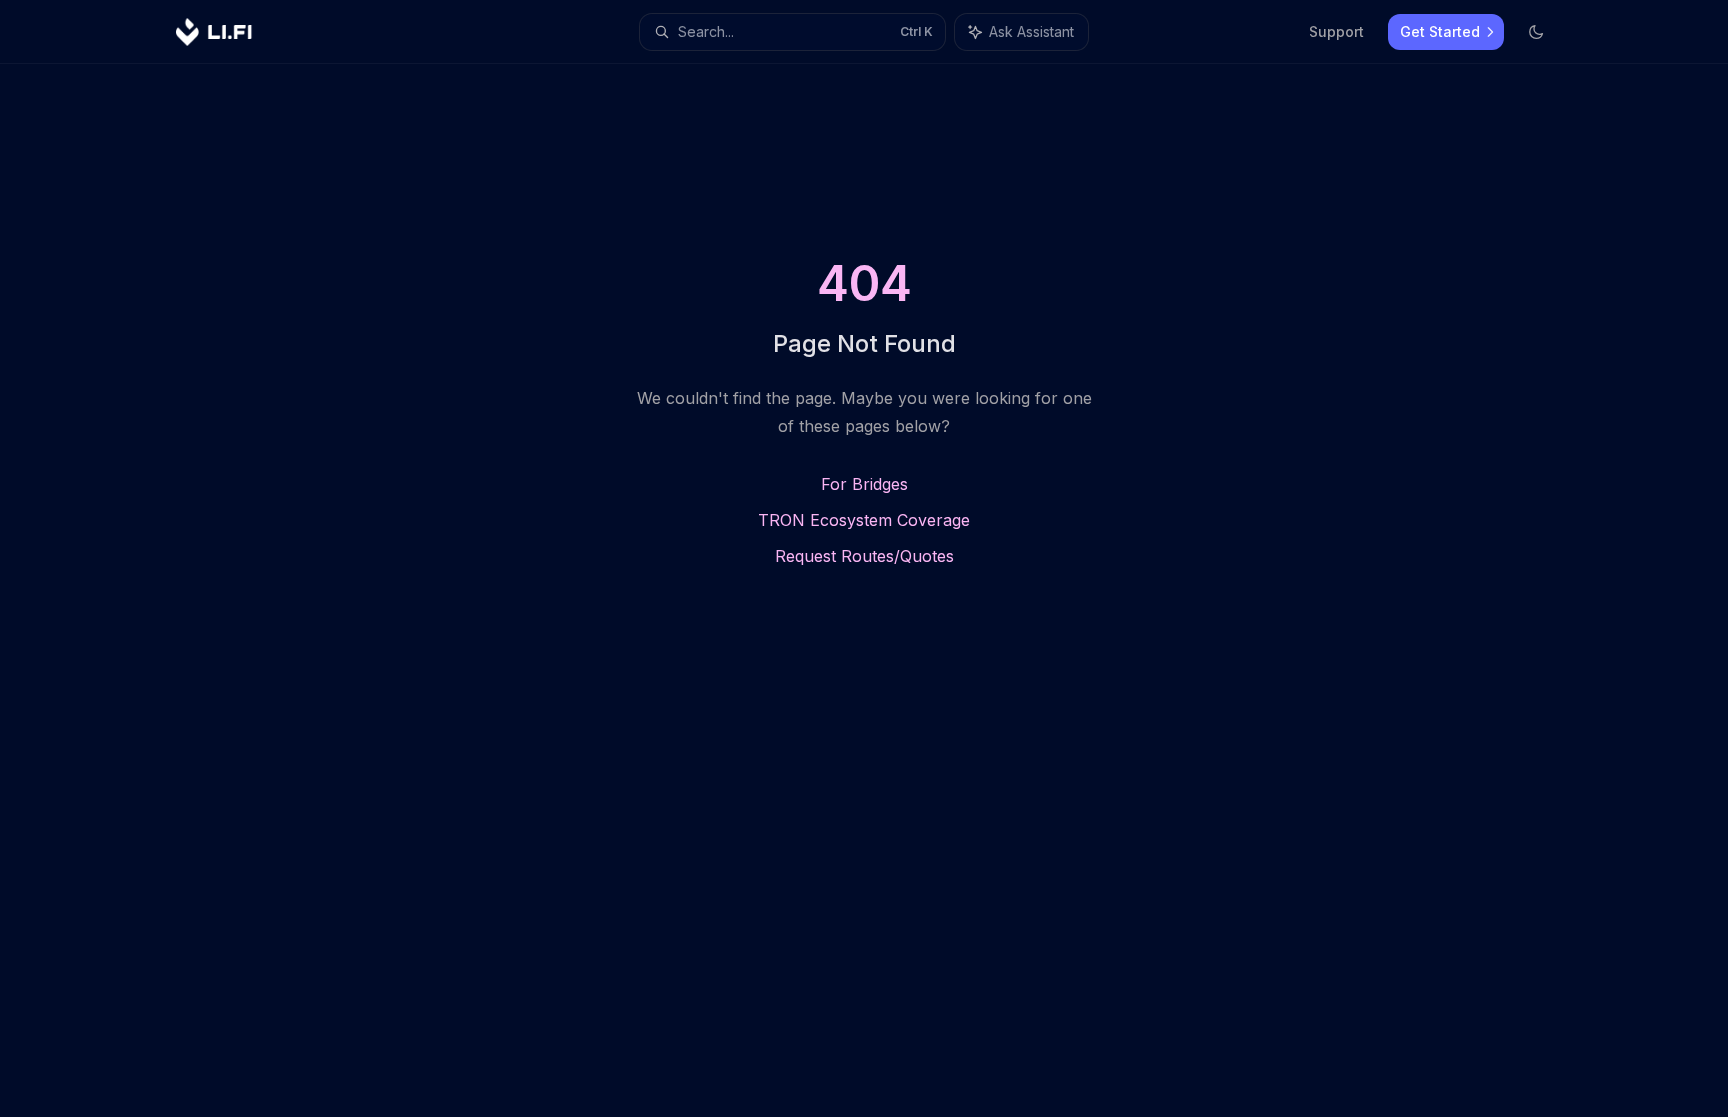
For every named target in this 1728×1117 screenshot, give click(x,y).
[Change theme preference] (1536, 32)
